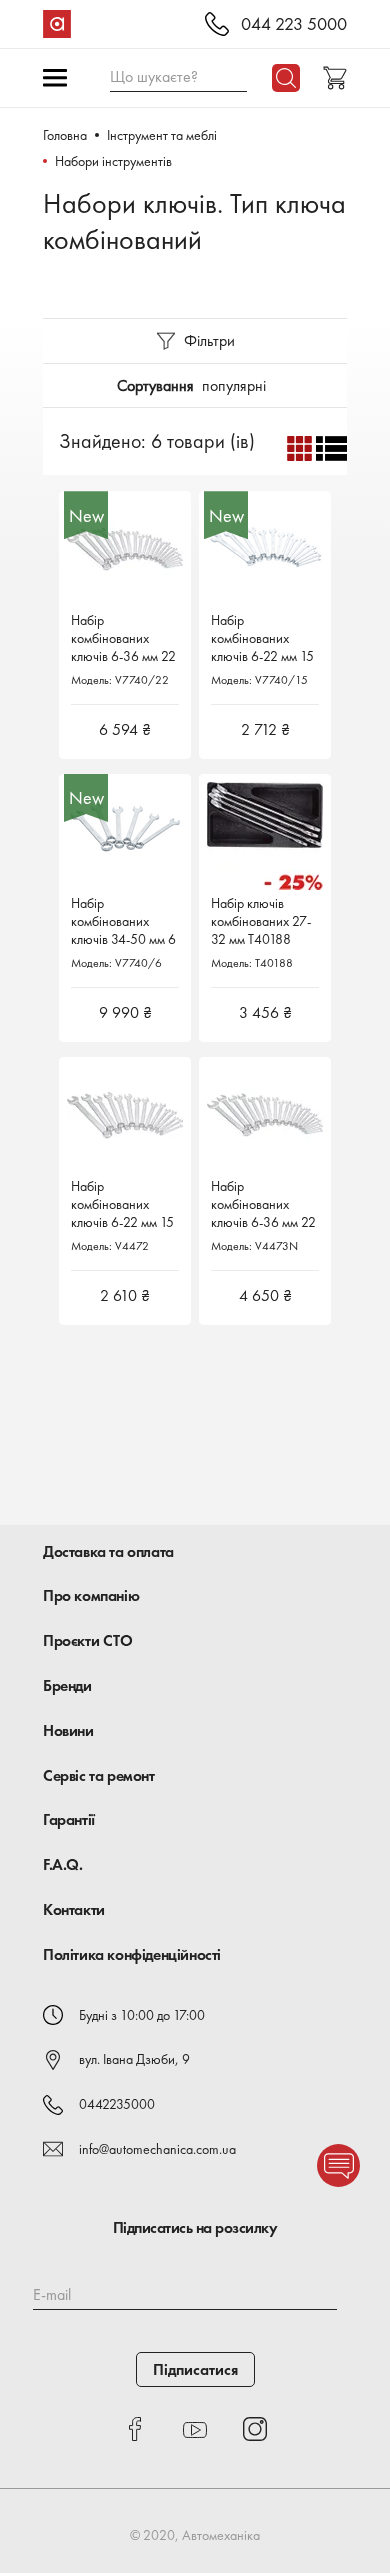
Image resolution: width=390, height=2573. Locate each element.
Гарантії (69, 1819)
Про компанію (91, 1595)
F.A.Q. (63, 1864)
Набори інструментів (113, 161)
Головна (65, 135)
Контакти (74, 1909)
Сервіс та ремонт (99, 1775)
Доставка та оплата (108, 1551)
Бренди (67, 1685)
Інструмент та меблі (162, 135)
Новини (68, 1730)
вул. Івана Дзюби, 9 (134, 2059)
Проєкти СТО (88, 1640)
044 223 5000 (294, 24)
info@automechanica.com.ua (157, 2149)
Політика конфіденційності (132, 1954)
